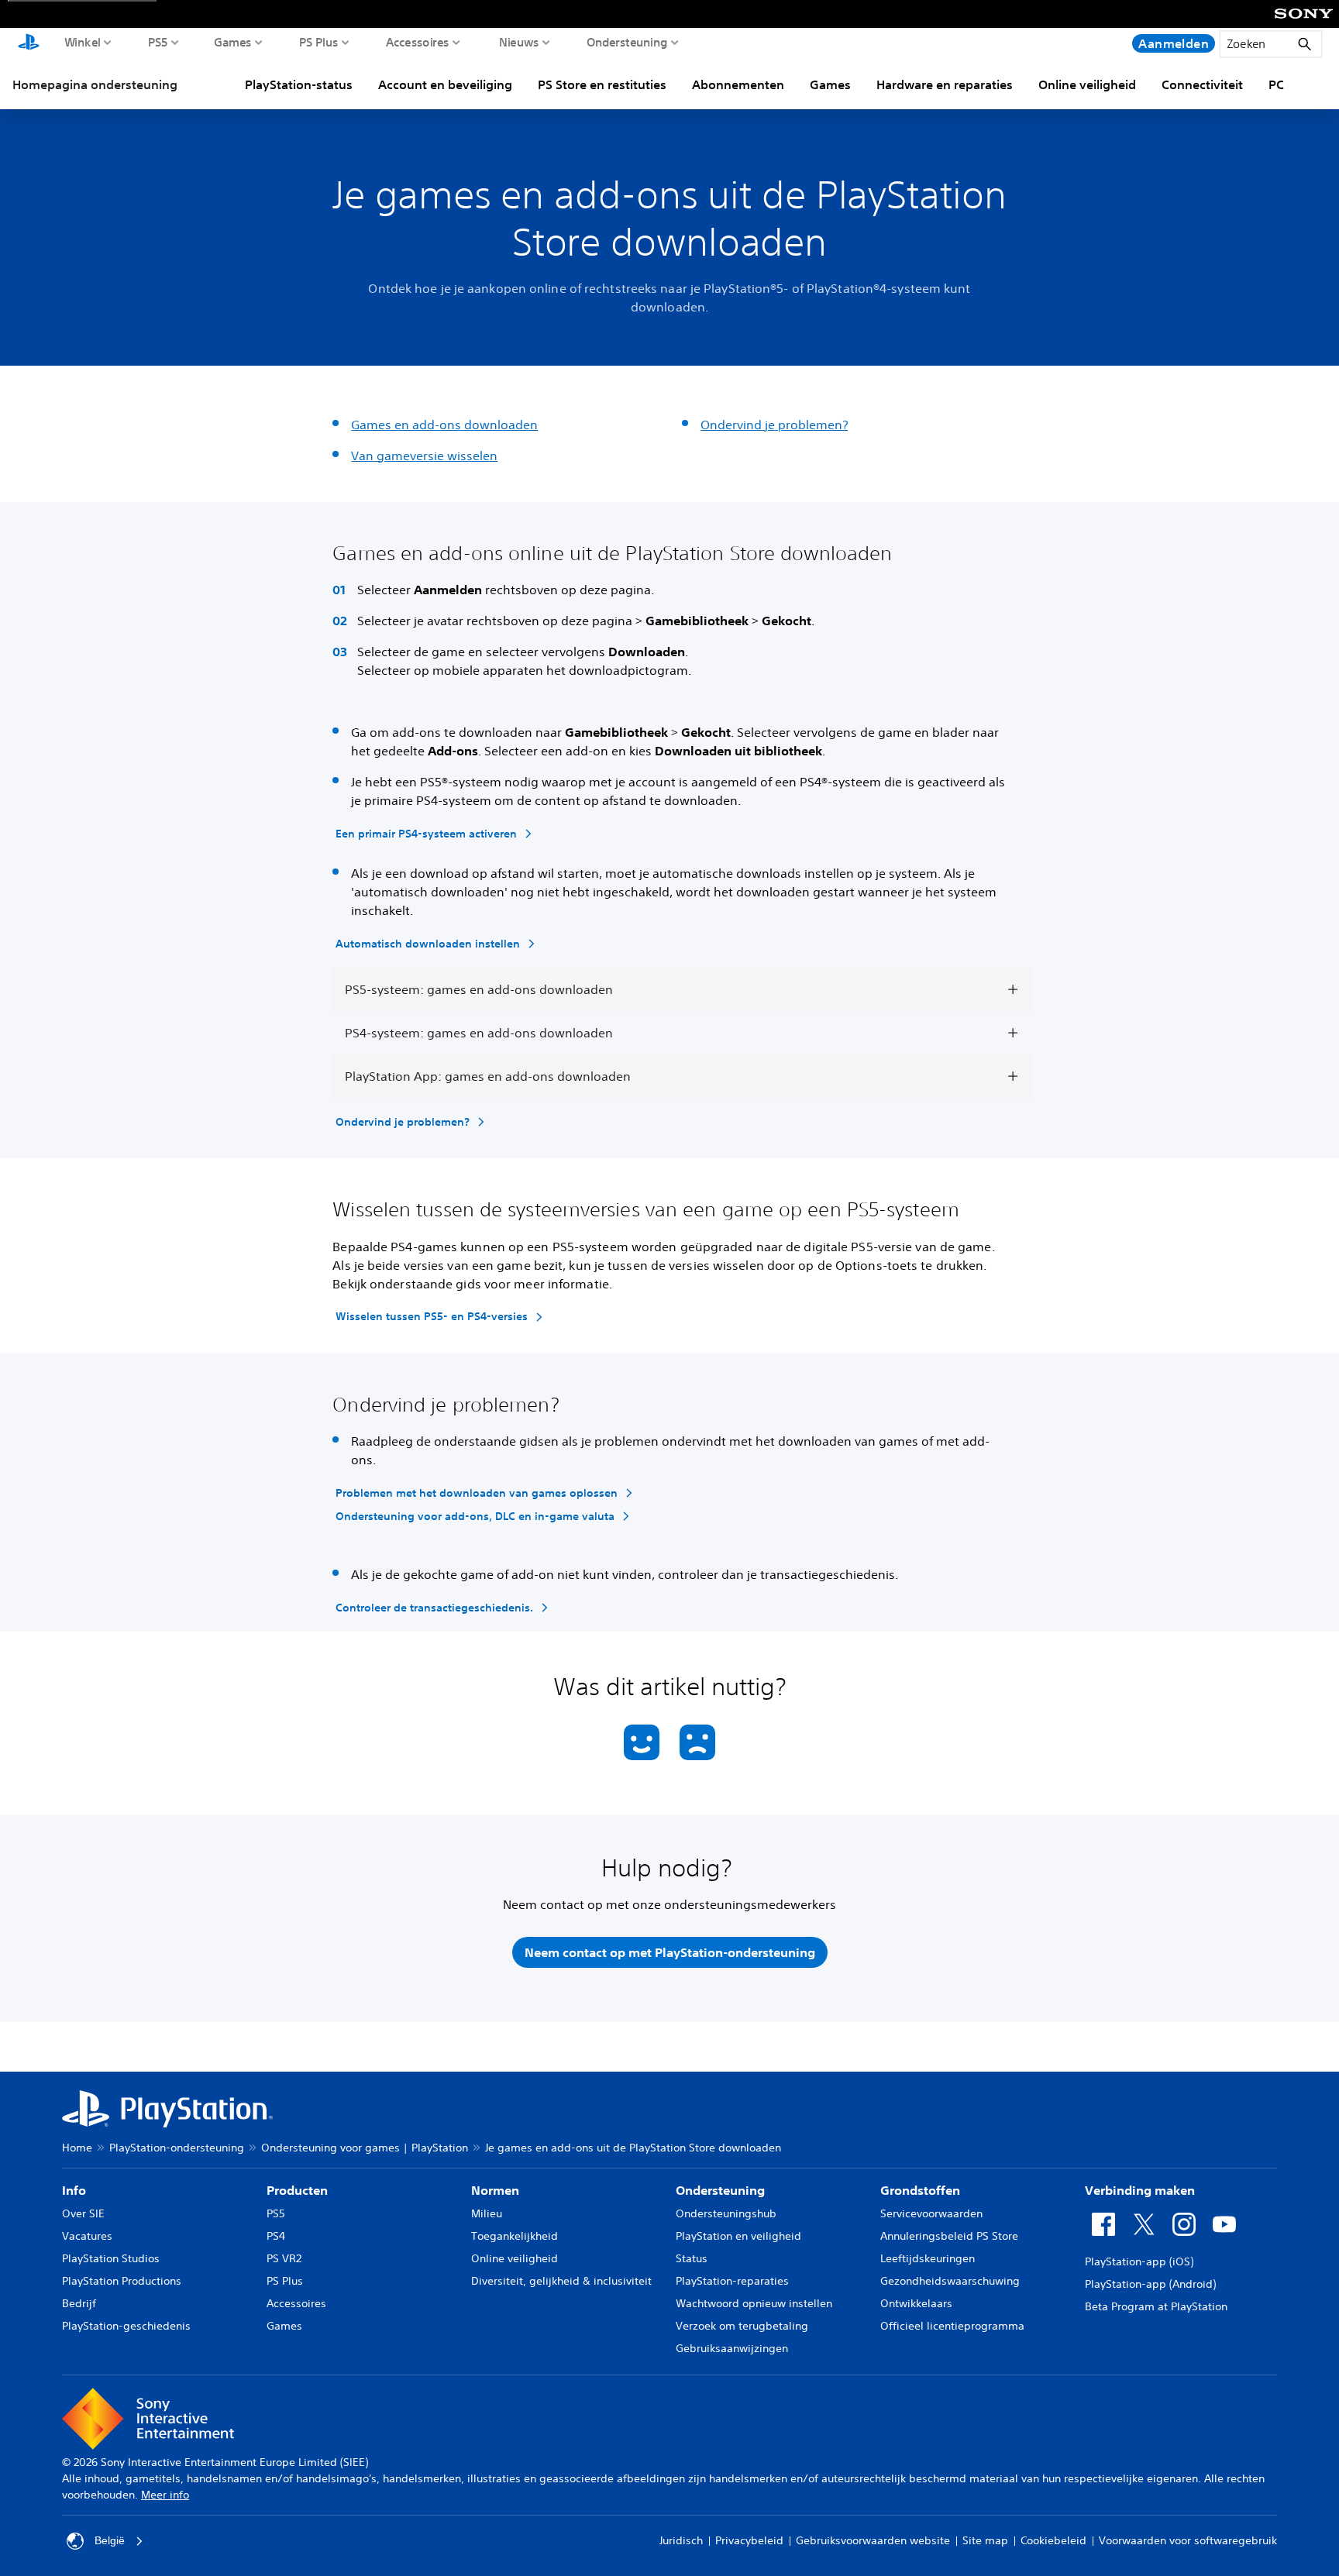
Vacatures (87, 2236)
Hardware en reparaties (945, 84)
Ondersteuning (627, 42)
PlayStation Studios (111, 2258)
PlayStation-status (299, 84)
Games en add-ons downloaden (444, 425)
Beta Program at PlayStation (1156, 2306)
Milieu (487, 2213)
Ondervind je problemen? (774, 425)
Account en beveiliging (445, 84)
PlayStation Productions (122, 2281)
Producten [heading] (297, 2190)
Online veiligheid (1087, 84)
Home (77, 2148)
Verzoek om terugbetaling (742, 2326)
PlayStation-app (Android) (1150, 2284)
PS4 (276, 2236)
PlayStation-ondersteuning (177, 2148)
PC (1276, 84)
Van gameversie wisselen (424, 456)
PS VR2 (284, 2258)
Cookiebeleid (1053, 2540)
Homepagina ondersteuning (95, 84)
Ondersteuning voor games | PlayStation (365, 2148)
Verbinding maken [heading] (1140, 2190)
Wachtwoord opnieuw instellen (754, 2303)
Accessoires (418, 42)
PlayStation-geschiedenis (126, 2326)
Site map (985, 2540)
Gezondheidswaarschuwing (950, 2281)
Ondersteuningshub (726, 2213)
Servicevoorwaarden (931, 2213)
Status (692, 2258)
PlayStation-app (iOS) (1139, 2261)
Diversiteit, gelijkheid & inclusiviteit (561, 2281)
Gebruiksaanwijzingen (732, 2348)
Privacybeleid (749, 2540)
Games (233, 42)
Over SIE (83, 2213)
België (110, 2540)
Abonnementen (738, 84)
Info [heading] (74, 2190)
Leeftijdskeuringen (928, 2258)
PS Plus (319, 42)
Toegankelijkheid (515, 2236)
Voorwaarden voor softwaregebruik (1188, 2540)
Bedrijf (79, 2303)
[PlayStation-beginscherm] (29, 43)
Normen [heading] (495, 2190)
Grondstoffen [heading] (920, 2190)
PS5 (158, 42)
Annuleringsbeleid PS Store (949, 2236)
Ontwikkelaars (916, 2303)
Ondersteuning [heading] (720, 2190)
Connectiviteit (1202, 84)
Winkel (83, 42)
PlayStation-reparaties (732, 2281)
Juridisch (681, 2540)
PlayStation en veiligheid (738, 2236)
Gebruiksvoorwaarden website (873, 2540)
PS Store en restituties (602, 84)
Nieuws (519, 42)
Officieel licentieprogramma (952, 2326)
